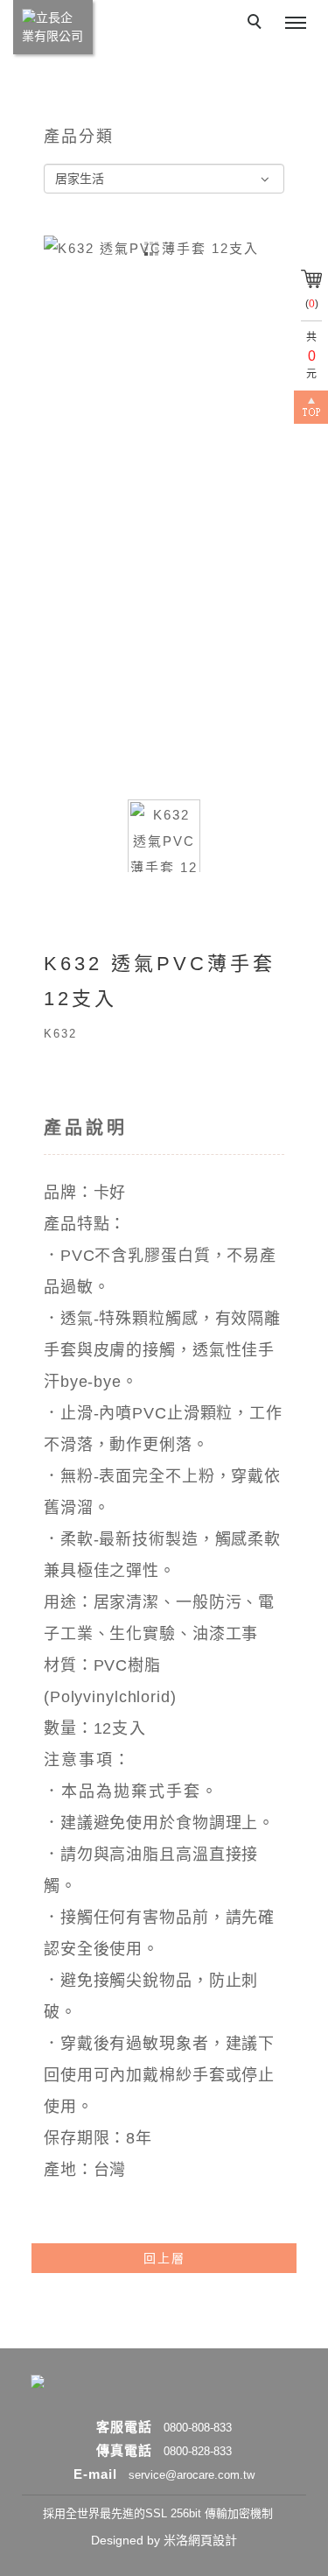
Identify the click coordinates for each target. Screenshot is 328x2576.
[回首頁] (53, 27)
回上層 (164, 2258)
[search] (257, 24)
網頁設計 (213, 2540)
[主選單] (296, 24)
